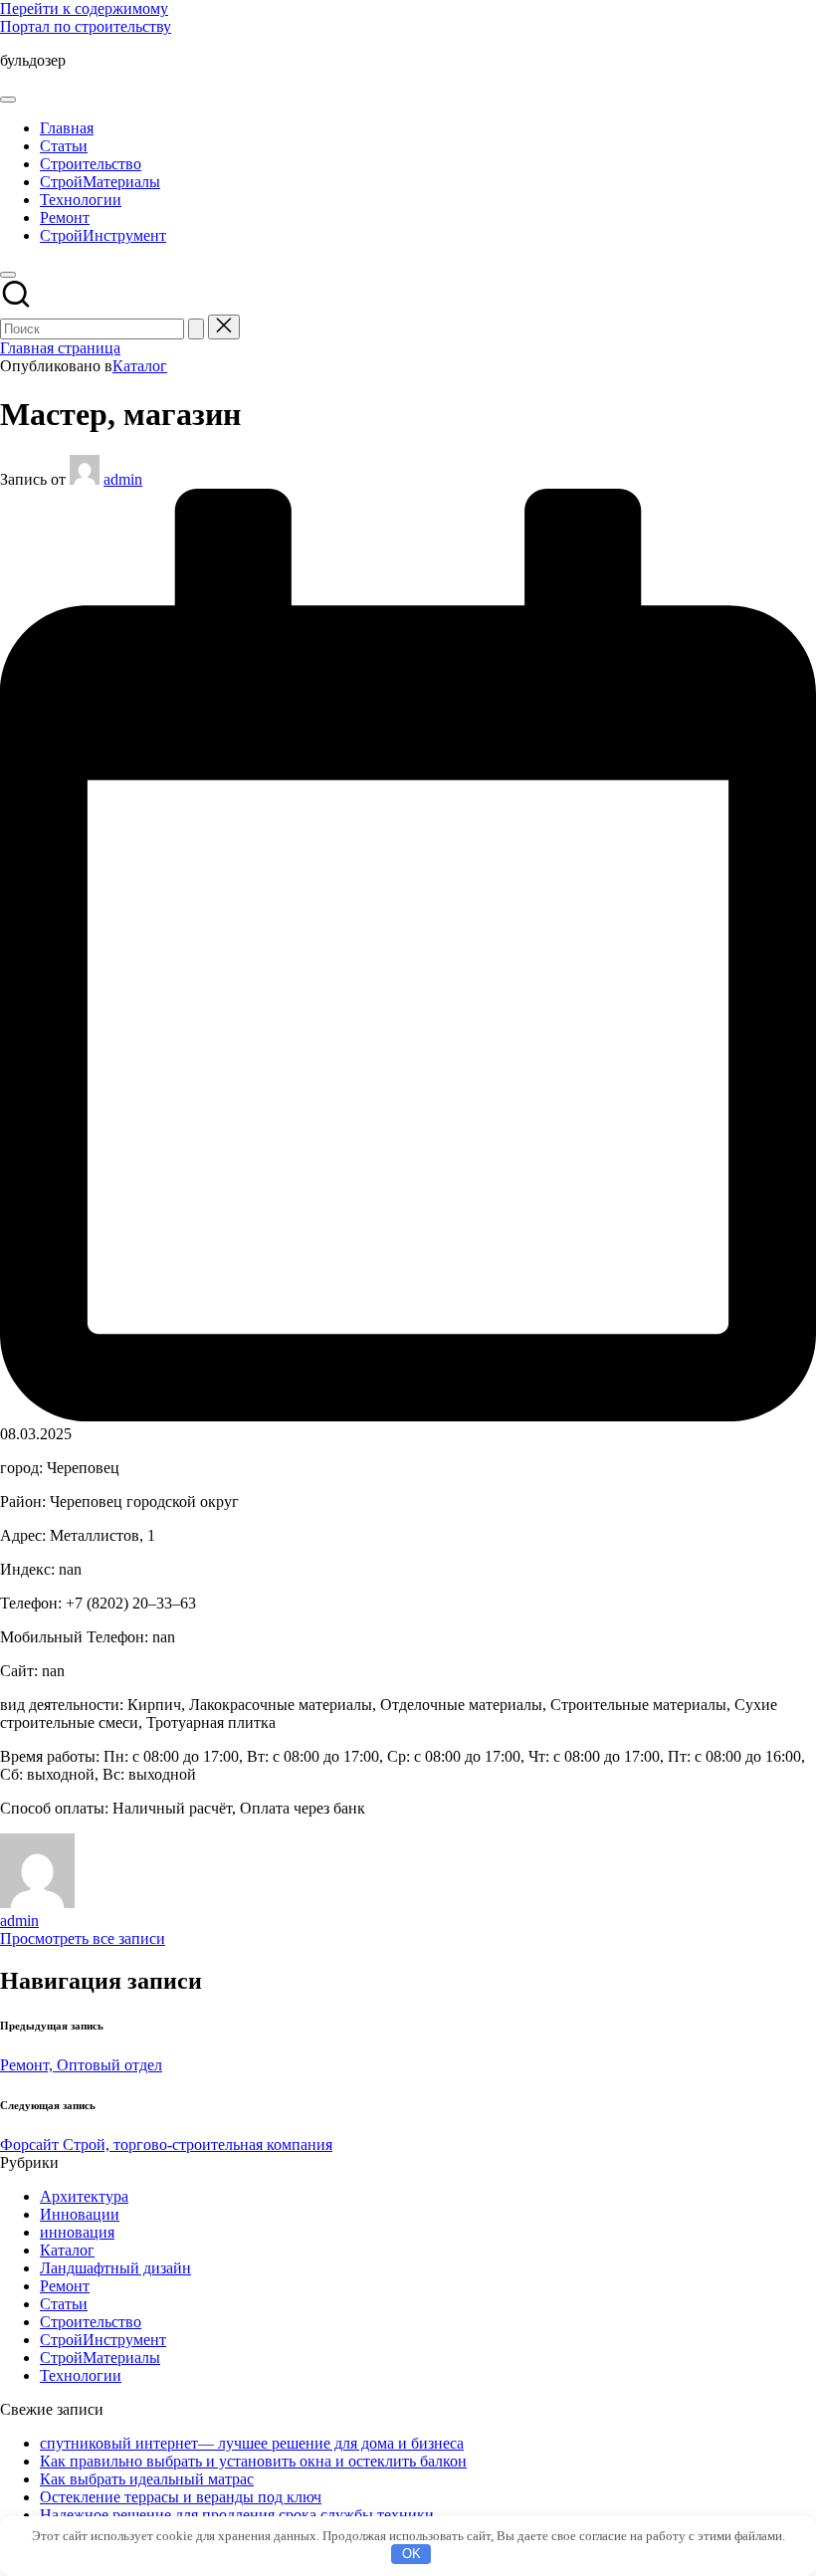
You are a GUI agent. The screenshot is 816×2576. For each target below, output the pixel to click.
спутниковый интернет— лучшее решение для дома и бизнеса (252, 2443)
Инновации (80, 2214)
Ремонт (65, 2286)
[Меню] (8, 100)
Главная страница (60, 348)
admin (19, 1921)
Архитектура (84, 2196)
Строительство (91, 2322)
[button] (196, 329)
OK (411, 2554)
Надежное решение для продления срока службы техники (237, 2515)
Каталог (140, 366)
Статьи (64, 2304)
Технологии (81, 2375)
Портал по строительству (86, 26)
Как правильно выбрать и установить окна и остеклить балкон (253, 2461)
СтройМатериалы (100, 2358)
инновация (77, 2232)
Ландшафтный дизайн (115, 2268)
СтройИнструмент (103, 2340)
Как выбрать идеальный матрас (147, 2479)
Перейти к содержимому (84, 8)
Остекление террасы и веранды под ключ (181, 2497)
